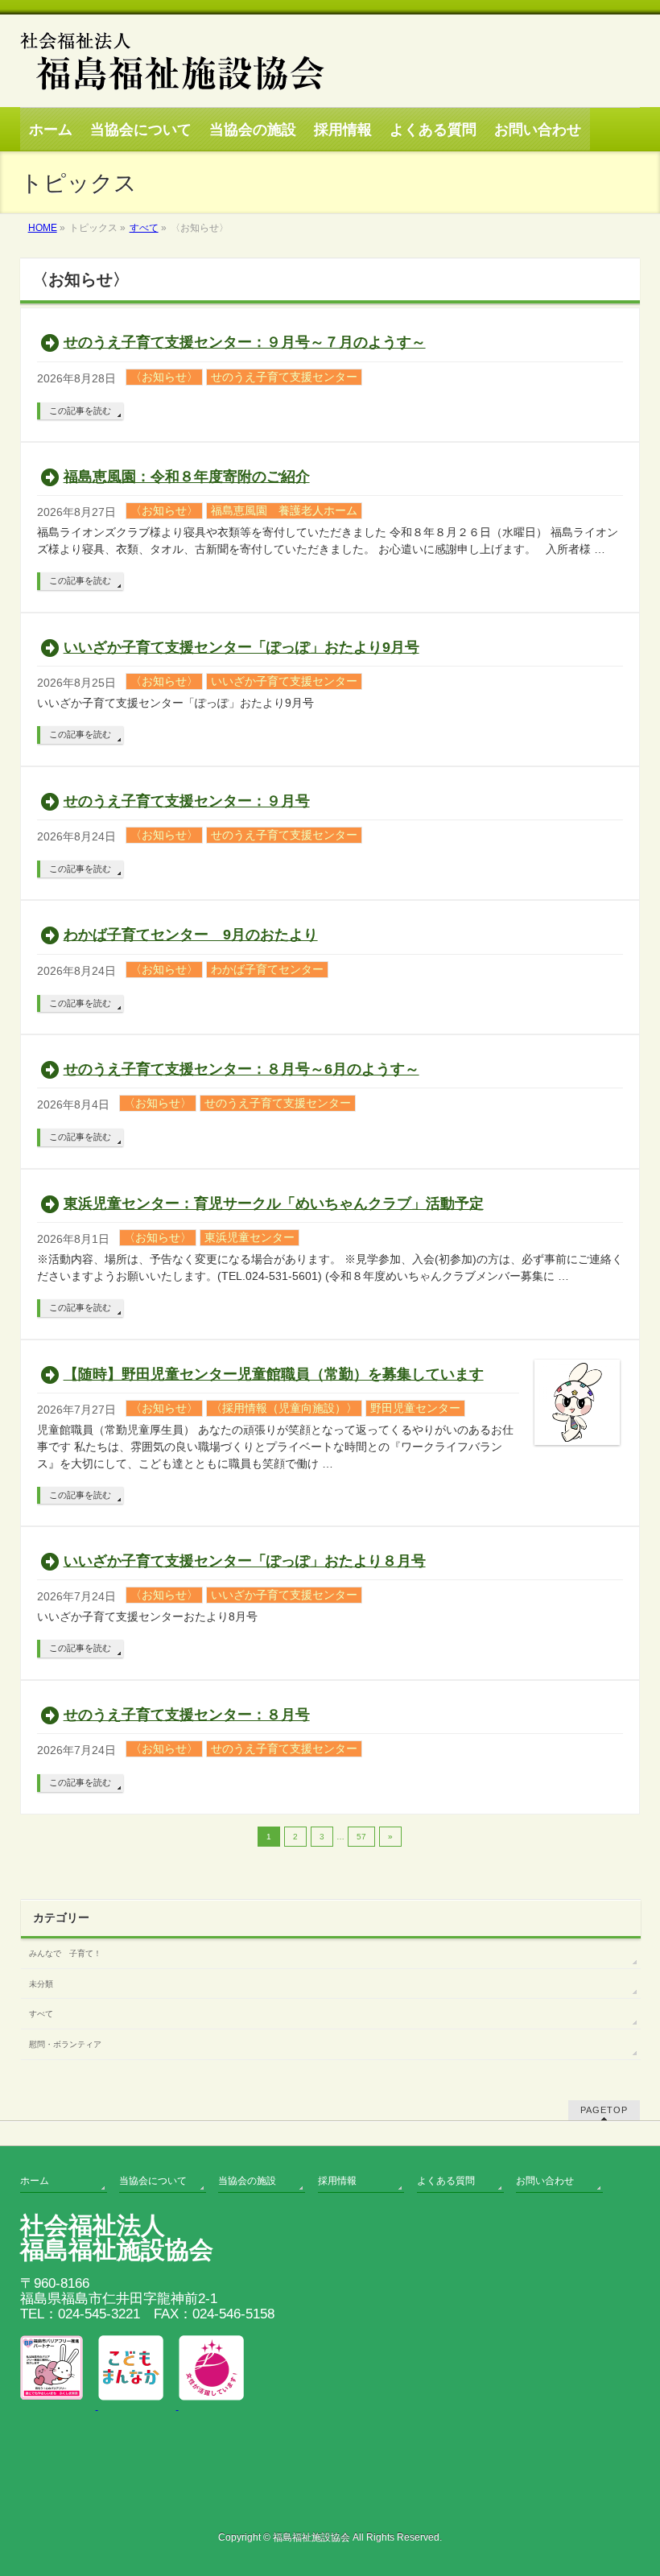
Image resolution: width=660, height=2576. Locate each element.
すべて (41, 2014)
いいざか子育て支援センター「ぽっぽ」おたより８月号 (245, 1561)
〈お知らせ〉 (164, 377)
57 (361, 1837)
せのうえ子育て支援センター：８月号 (187, 1715)
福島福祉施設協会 (311, 2537)
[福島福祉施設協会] (172, 93)
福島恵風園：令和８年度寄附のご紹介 (187, 477)
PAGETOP (604, 2110)
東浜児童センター (250, 1237)
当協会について (153, 2181)
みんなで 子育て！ (65, 1953)
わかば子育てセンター (267, 969)
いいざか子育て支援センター (284, 681)
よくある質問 (446, 2181)
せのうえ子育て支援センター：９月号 (187, 801)
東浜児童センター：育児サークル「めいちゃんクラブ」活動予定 (274, 1203)
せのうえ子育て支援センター (284, 377)
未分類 (41, 1984)
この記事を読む (80, 411)
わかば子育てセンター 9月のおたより (191, 935)
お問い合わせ (545, 2181)
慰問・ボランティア (65, 2044)
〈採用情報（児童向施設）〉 (284, 1408)
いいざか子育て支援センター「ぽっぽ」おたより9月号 (241, 647)
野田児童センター (415, 1408)
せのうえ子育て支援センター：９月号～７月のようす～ (245, 342)
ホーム (35, 2181)
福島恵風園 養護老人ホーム (284, 510)
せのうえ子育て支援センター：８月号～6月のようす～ (241, 1069)
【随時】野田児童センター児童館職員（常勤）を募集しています (274, 1374)
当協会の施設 (247, 2181)
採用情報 (337, 2181)
